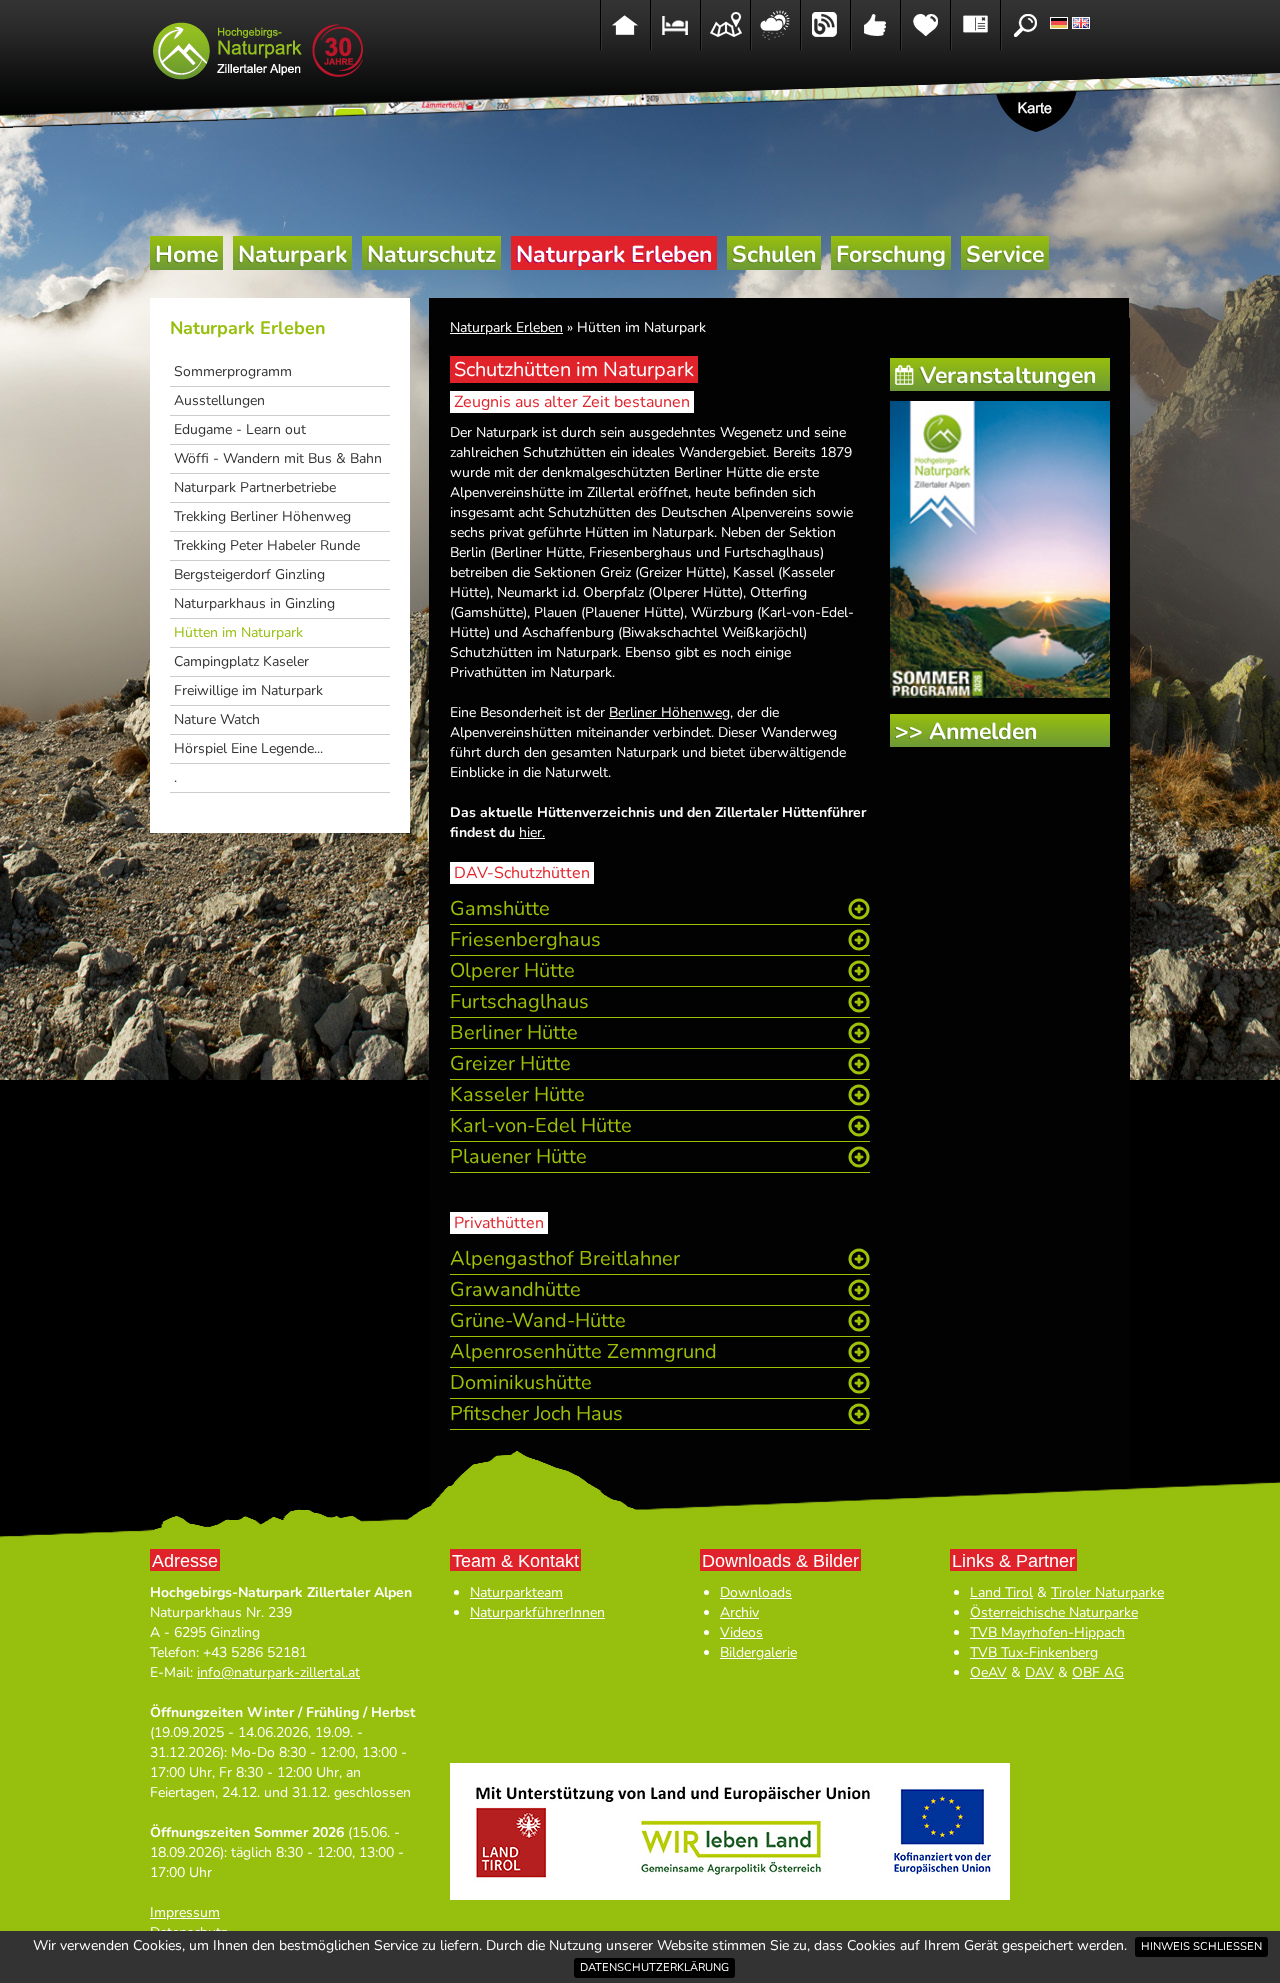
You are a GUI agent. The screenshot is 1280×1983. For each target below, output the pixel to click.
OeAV (988, 1672)
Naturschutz (431, 254)
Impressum (185, 1912)
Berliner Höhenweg (669, 712)
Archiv (739, 1612)
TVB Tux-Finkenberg (1034, 1652)
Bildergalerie (758, 1652)
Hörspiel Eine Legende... (248, 748)
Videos (741, 1632)
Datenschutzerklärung (654, 1967)
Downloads (756, 1592)
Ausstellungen (219, 400)
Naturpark (292, 254)
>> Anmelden (966, 731)
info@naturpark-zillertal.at (278, 1672)
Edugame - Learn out (240, 429)
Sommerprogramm (233, 371)
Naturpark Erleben (614, 254)
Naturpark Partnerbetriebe (255, 487)
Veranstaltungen (1008, 375)
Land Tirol (1001, 1592)
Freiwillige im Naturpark (248, 690)
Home (186, 254)
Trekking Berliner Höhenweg (262, 516)
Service (1005, 254)
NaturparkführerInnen (537, 1612)
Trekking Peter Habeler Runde (267, 545)
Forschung (891, 254)
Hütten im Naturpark (238, 632)
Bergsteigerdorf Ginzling (249, 574)
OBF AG (1098, 1672)
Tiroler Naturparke (1107, 1592)
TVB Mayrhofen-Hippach (1047, 1632)
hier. (532, 832)
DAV (1039, 1672)
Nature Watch (217, 719)
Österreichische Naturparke (1054, 1612)
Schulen (774, 254)
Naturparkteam (516, 1592)
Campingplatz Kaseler (241, 661)
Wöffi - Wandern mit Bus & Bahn (278, 458)
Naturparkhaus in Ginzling (254, 603)
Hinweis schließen (1201, 1946)
